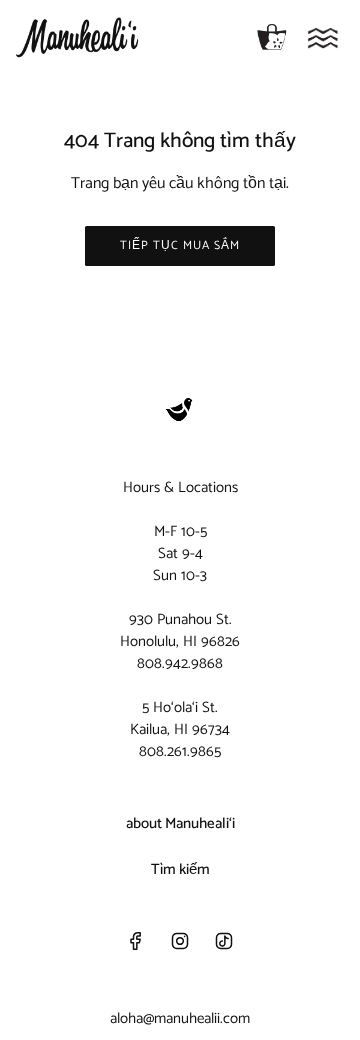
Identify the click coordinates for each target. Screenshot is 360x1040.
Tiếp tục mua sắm (180, 245)
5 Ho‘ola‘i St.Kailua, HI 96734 (180, 718)
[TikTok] (224, 941)
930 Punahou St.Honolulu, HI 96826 (180, 630)
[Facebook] (136, 941)
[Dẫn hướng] (323, 38)
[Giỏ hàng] (272, 38)
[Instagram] (180, 941)
